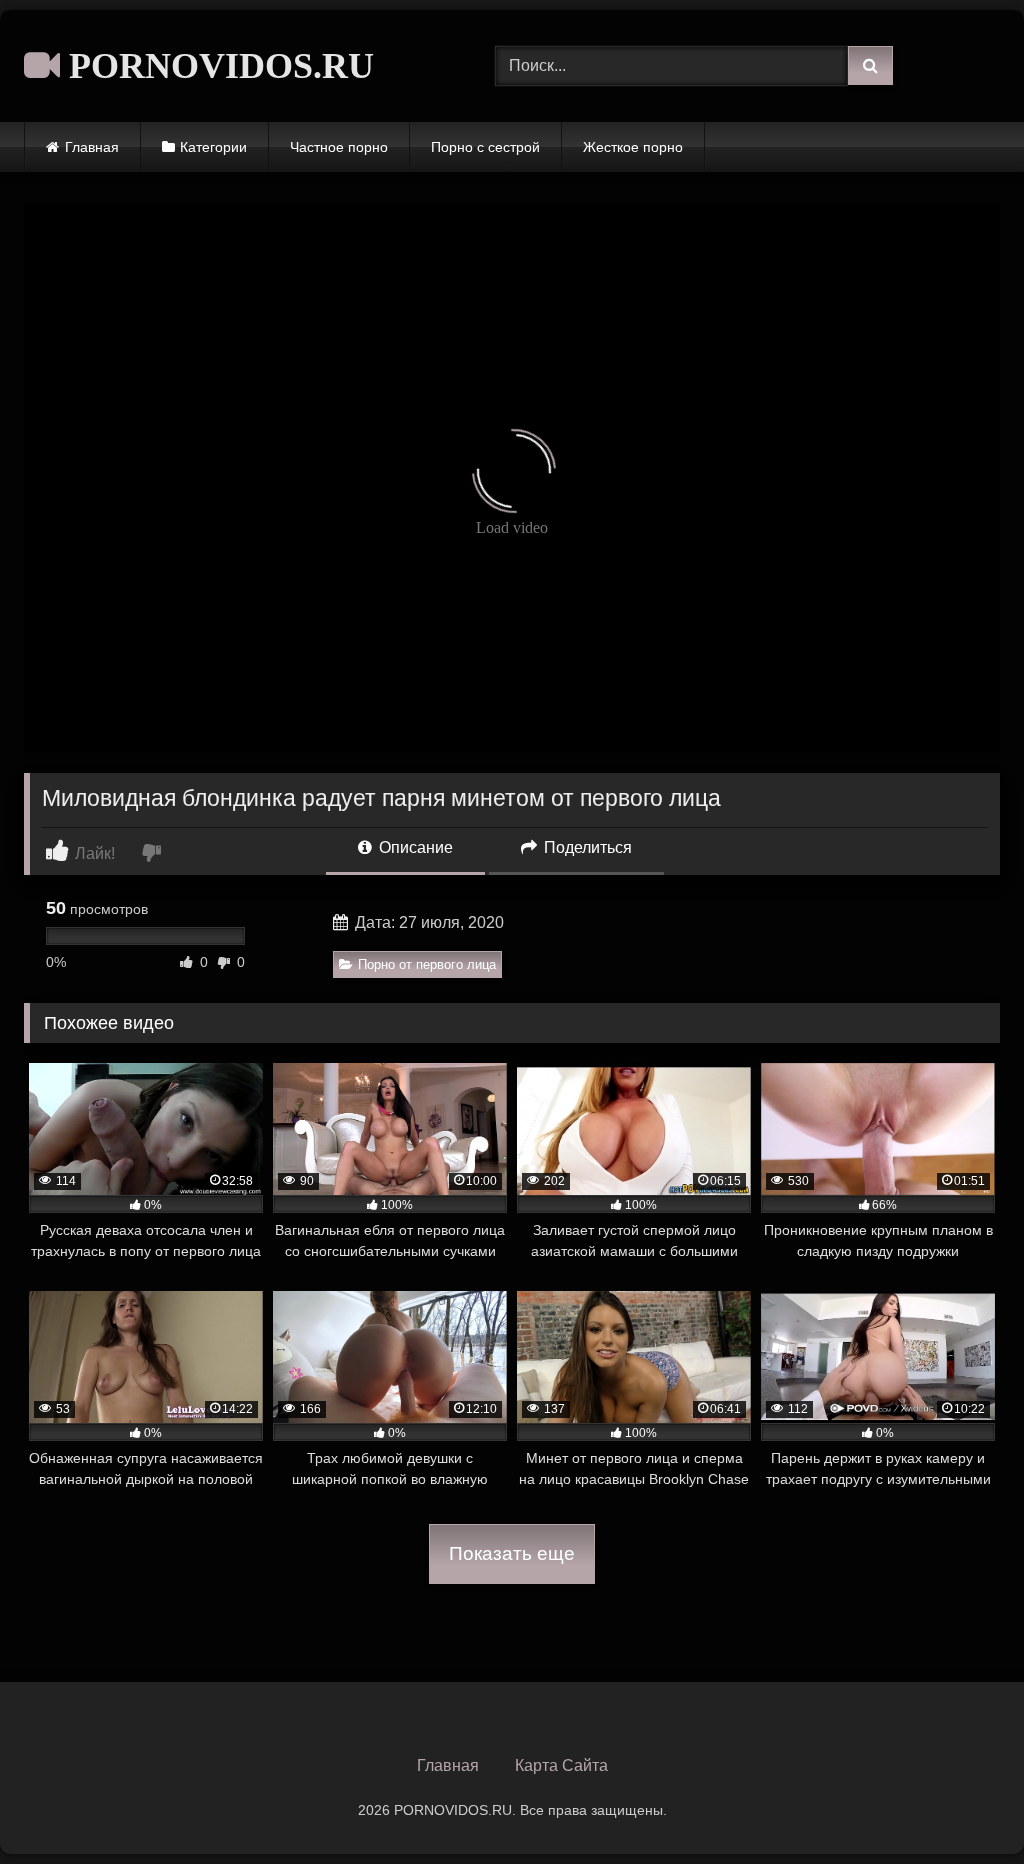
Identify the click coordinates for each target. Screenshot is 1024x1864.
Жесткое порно (633, 147)
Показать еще (512, 1553)
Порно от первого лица (427, 964)
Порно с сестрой (485, 147)
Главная (92, 147)
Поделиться (586, 847)
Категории (213, 147)
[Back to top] (962, 1804)
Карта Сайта (561, 1765)
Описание (414, 847)
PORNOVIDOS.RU (217, 66)
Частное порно (339, 147)
